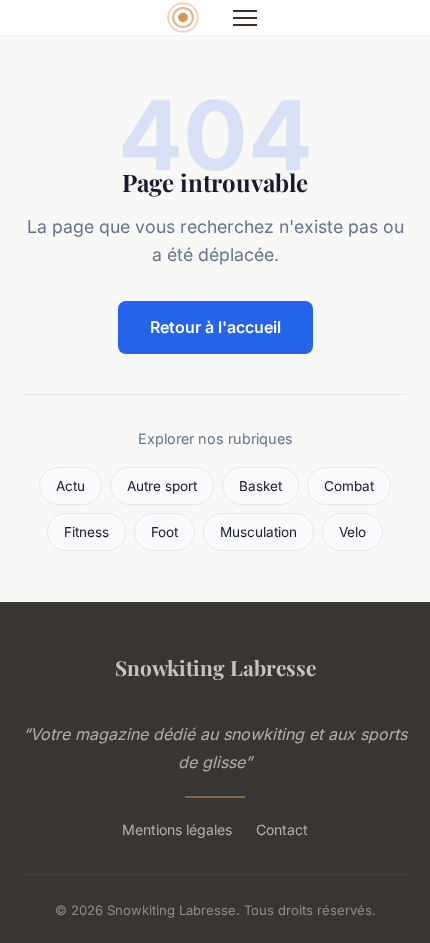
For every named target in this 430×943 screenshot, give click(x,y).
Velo (352, 532)
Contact (282, 829)
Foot (164, 532)
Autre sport (162, 486)
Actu (70, 486)
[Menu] (245, 18)
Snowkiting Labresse (215, 667)
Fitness (86, 532)
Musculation (258, 532)
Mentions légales (177, 829)
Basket (260, 486)
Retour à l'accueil (215, 327)
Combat (349, 486)
